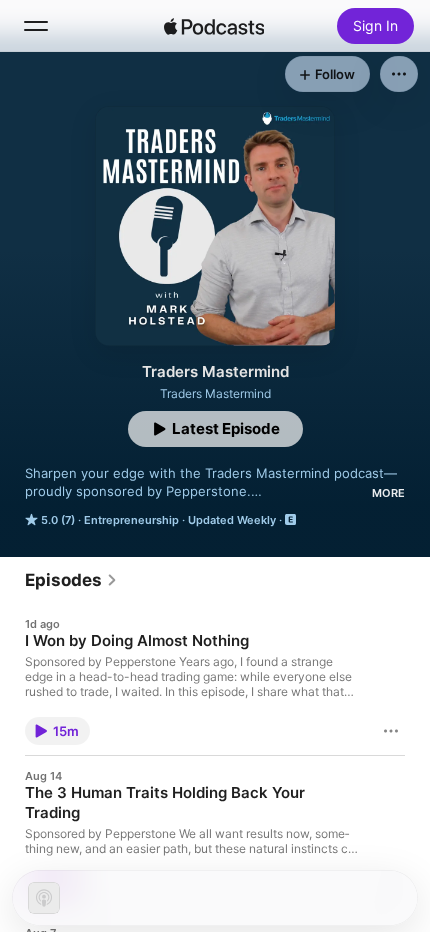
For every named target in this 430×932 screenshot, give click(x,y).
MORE (388, 493)
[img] (214, 26)
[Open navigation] (36, 26)
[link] (71, 580)
